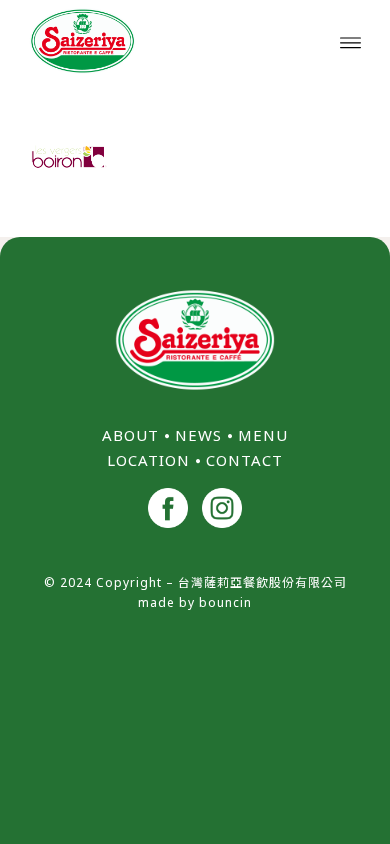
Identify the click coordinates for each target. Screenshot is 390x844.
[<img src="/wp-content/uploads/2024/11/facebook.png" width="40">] (168, 510)
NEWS (198, 435)
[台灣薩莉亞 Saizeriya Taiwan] (161, 41)
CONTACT (244, 460)
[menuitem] (350, 41)
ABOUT (130, 435)
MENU (263, 435)
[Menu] (350, 41)
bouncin (225, 602)
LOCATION (148, 460)
